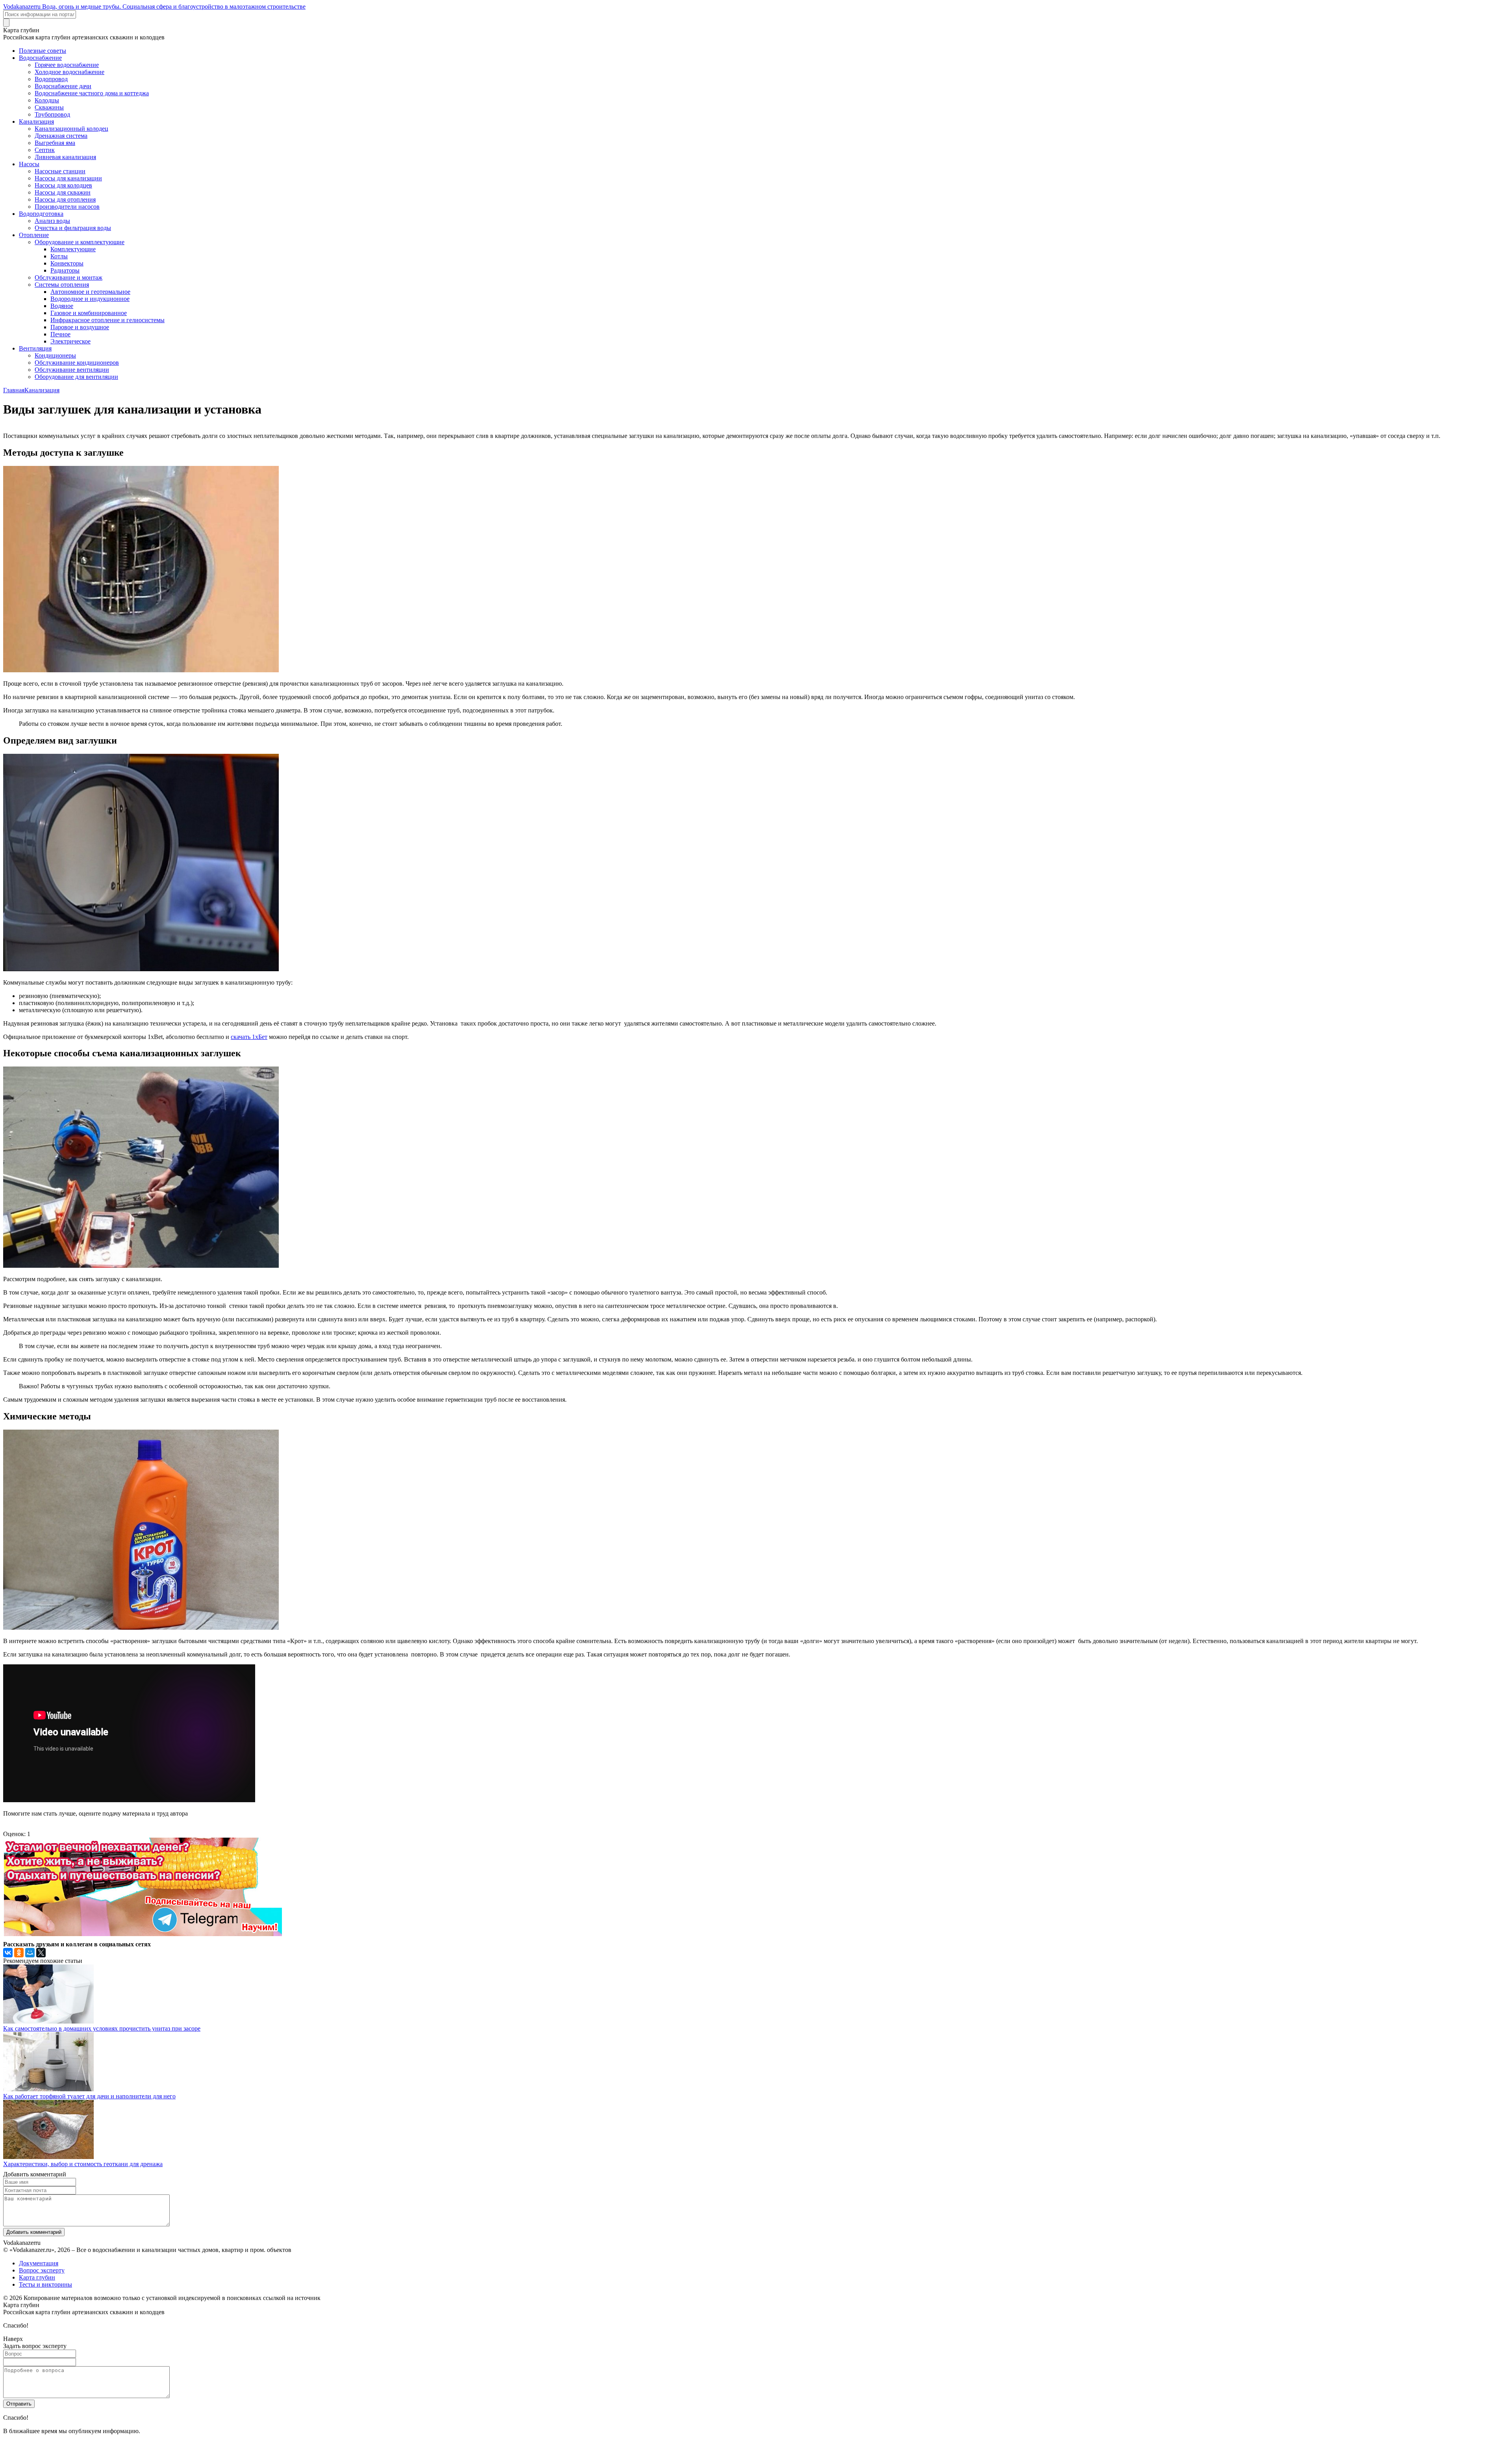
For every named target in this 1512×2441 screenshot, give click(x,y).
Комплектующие (73, 249)
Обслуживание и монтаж (69, 277)
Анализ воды (52, 221)
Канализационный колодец (71, 129)
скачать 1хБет (249, 1037)
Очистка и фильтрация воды (73, 228)
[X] (41, 1953)
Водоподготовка (41, 214)
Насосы (29, 164)
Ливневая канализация (65, 157)
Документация (39, 2263)
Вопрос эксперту (42, 2270)
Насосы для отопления (65, 199)
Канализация (36, 121)
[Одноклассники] (19, 1953)
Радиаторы (65, 270)
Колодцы (47, 100)
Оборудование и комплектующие (80, 242)
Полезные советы (43, 51)
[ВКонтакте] (8, 1953)
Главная (14, 390)
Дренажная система (61, 136)
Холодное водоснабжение (69, 72)
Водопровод (51, 79)
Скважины (49, 107)
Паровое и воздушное (80, 327)
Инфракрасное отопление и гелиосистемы (107, 320)
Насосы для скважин (63, 192)
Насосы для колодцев (63, 185)
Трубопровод (52, 114)
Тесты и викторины (45, 2284)
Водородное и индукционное (90, 299)
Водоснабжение (40, 58)
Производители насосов (67, 207)
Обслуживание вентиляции (72, 370)
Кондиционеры (55, 355)
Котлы (59, 256)
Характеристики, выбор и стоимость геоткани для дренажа (83, 2164)
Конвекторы (67, 263)
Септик (45, 150)
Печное (60, 334)
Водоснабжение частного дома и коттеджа (92, 93)
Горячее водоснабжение (67, 65)
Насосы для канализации (68, 178)
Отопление (34, 235)
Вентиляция (35, 348)
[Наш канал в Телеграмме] (143, 1934)
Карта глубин (37, 2277)
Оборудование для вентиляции (76, 377)
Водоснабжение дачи (63, 86)
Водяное (62, 306)
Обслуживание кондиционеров (77, 363)
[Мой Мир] (30, 1953)
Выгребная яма (55, 143)
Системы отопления (62, 285)
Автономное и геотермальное (90, 292)
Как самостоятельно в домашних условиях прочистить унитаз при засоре (102, 2028)
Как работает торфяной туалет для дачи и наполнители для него (89, 2096)
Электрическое (70, 341)
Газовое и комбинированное (89, 313)
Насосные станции (60, 171)
